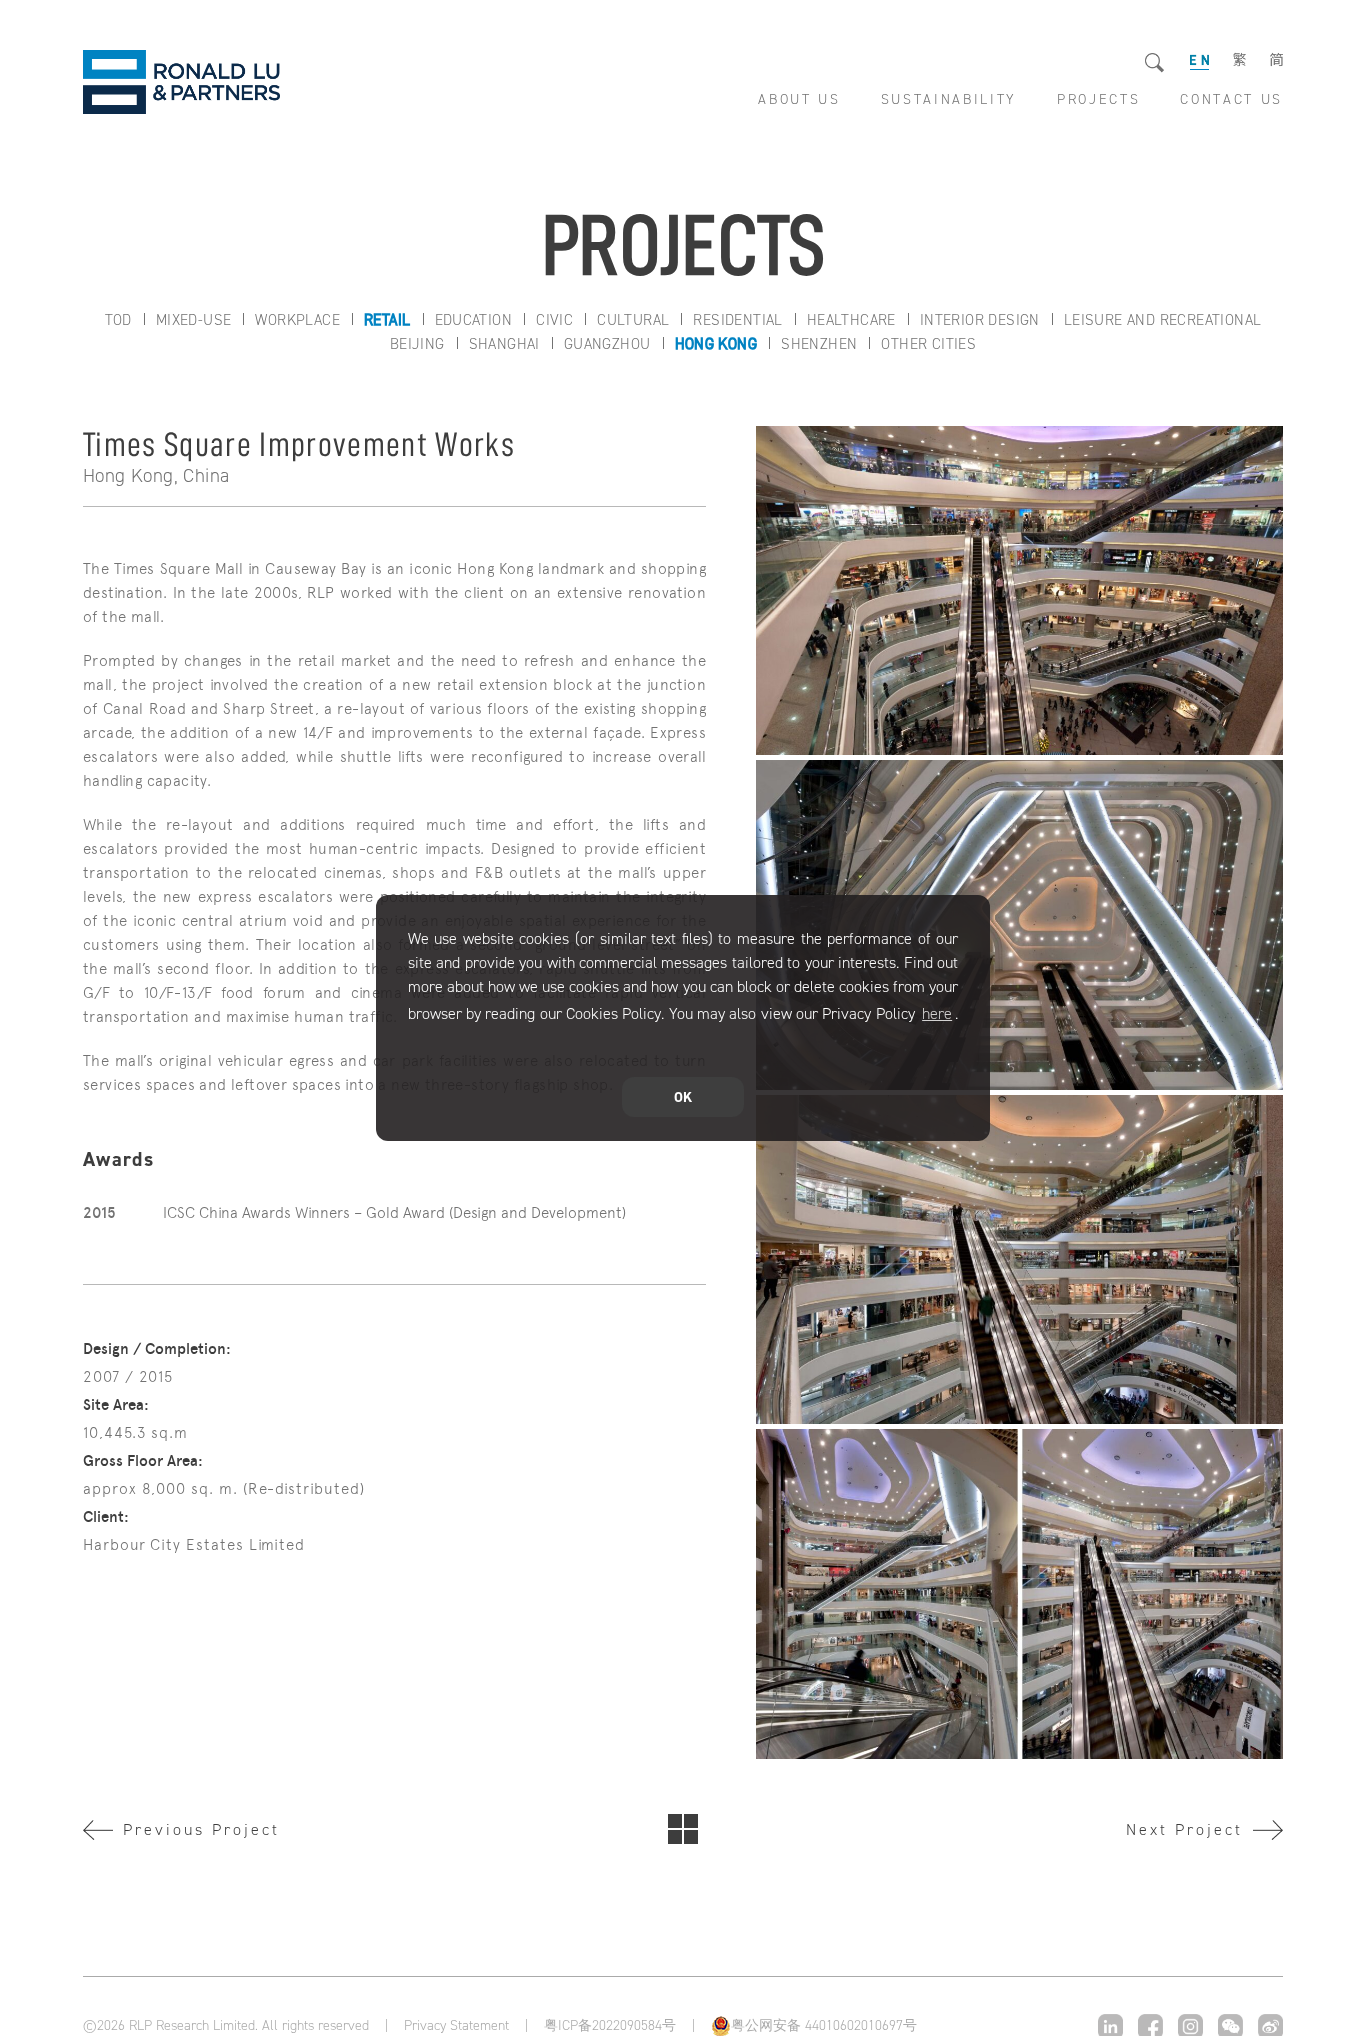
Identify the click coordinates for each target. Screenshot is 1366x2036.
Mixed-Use (194, 320)
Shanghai (504, 344)
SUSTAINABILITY (949, 99)
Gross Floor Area (140, 1461)
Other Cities (928, 344)
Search (1155, 63)
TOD (118, 320)
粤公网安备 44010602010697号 (824, 2025)
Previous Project (201, 1829)
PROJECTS (1098, 99)
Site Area (113, 1405)
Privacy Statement (456, 2026)
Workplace (297, 320)
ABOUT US (799, 99)
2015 (100, 1213)
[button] (411, 1043)
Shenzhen (819, 344)
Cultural (633, 320)
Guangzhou (607, 344)
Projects (683, 1829)
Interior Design (980, 320)
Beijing (417, 344)
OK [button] (683, 1097)
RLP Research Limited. (182, 82)
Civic (554, 320)
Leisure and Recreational (1163, 320)
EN (1199, 60)
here (937, 1013)
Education (474, 320)
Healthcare (851, 320)
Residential (737, 320)
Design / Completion (154, 1349)
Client (103, 1517)
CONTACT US (1231, 99)
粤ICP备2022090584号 (610, 2025)
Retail (387, 320)
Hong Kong (716, 344)
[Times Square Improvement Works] (1019, 590)
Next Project (1184, 1829)
